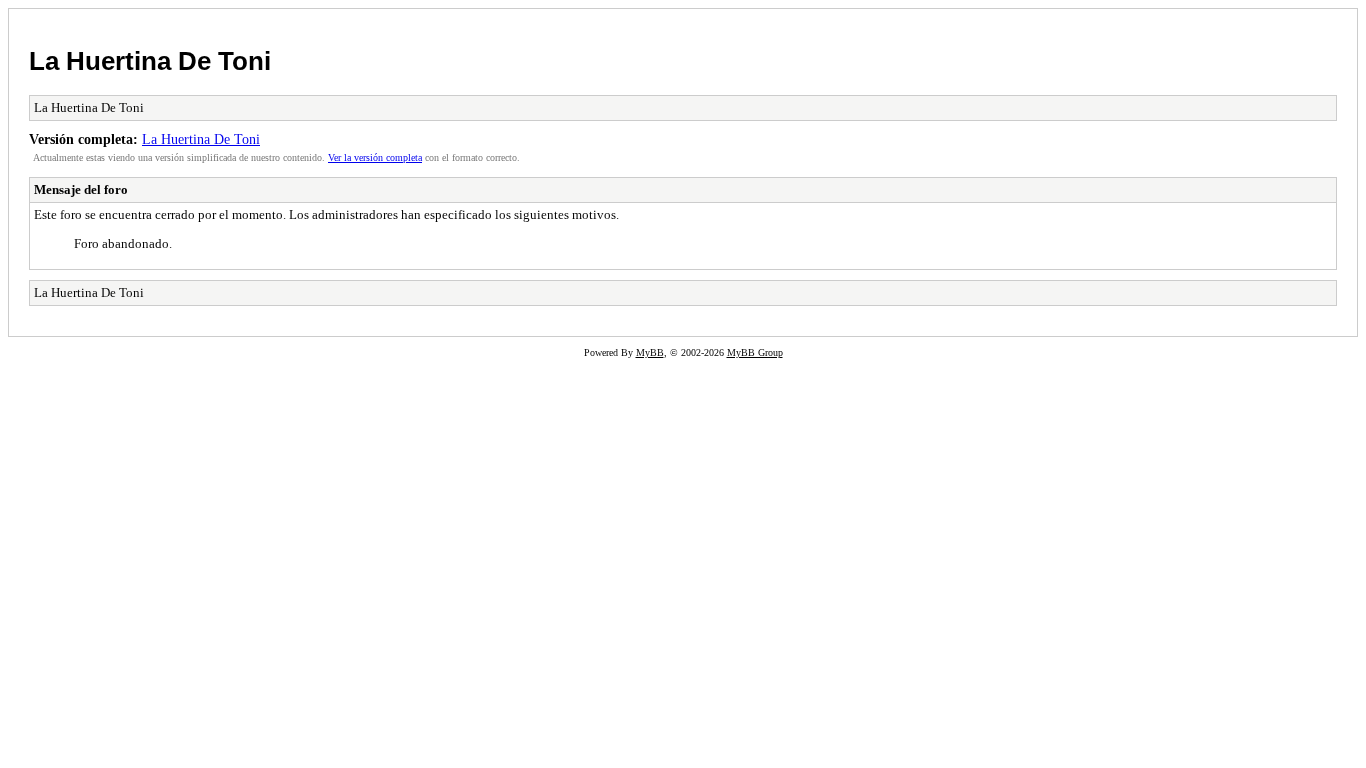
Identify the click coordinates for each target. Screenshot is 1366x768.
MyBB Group (755, 352)
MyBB (650, 352)
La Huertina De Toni (150, 61)
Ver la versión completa (375, 157)
